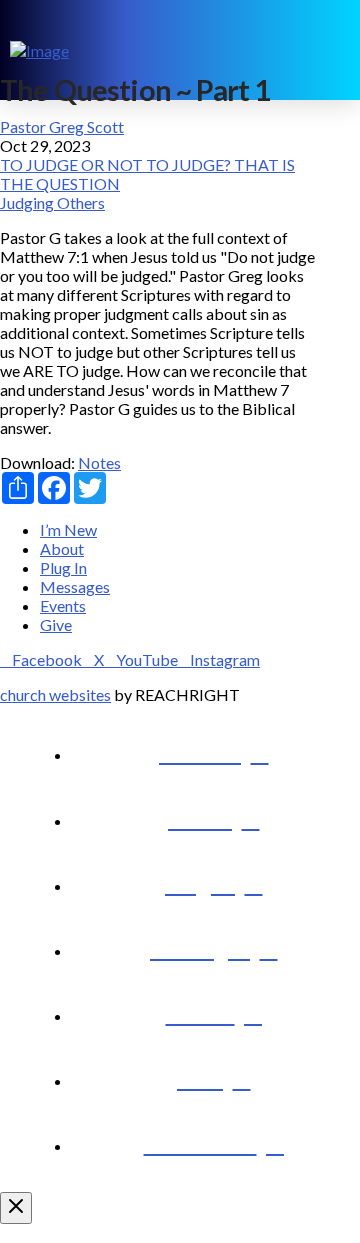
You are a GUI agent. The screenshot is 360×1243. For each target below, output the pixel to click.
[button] (336, 50)
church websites (55, 694)
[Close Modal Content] (16, 1208)
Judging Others (52, 202)
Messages (75, 586)
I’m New (68, 529)
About (62, 548)
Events (63, 605)
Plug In (63, 567)
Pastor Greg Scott (62, 126)
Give (56, 624)
